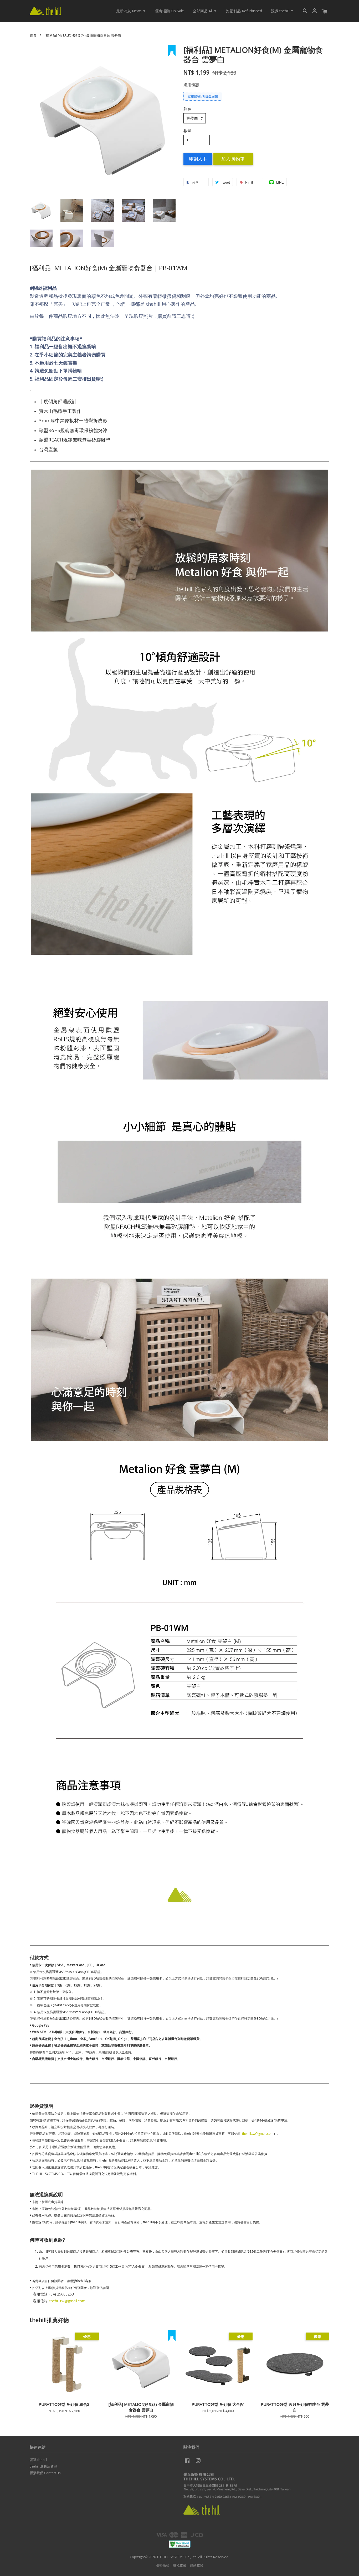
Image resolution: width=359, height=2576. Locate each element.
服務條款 (162, 2565)
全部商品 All (203, 11)
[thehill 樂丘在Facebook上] (187, 2463)
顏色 (187, 109)
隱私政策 (179, 2565)
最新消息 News (129, 11)
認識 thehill (281, 11)
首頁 (33, 35)
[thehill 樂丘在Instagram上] (198, 2463)
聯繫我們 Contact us (45, 2473)
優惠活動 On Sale (170, 11)
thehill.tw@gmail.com (258, 2134)
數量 (187, 131)
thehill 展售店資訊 (43, 2466)
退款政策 (197, 2565)
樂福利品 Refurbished (244, 11)
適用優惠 (191, 85)
